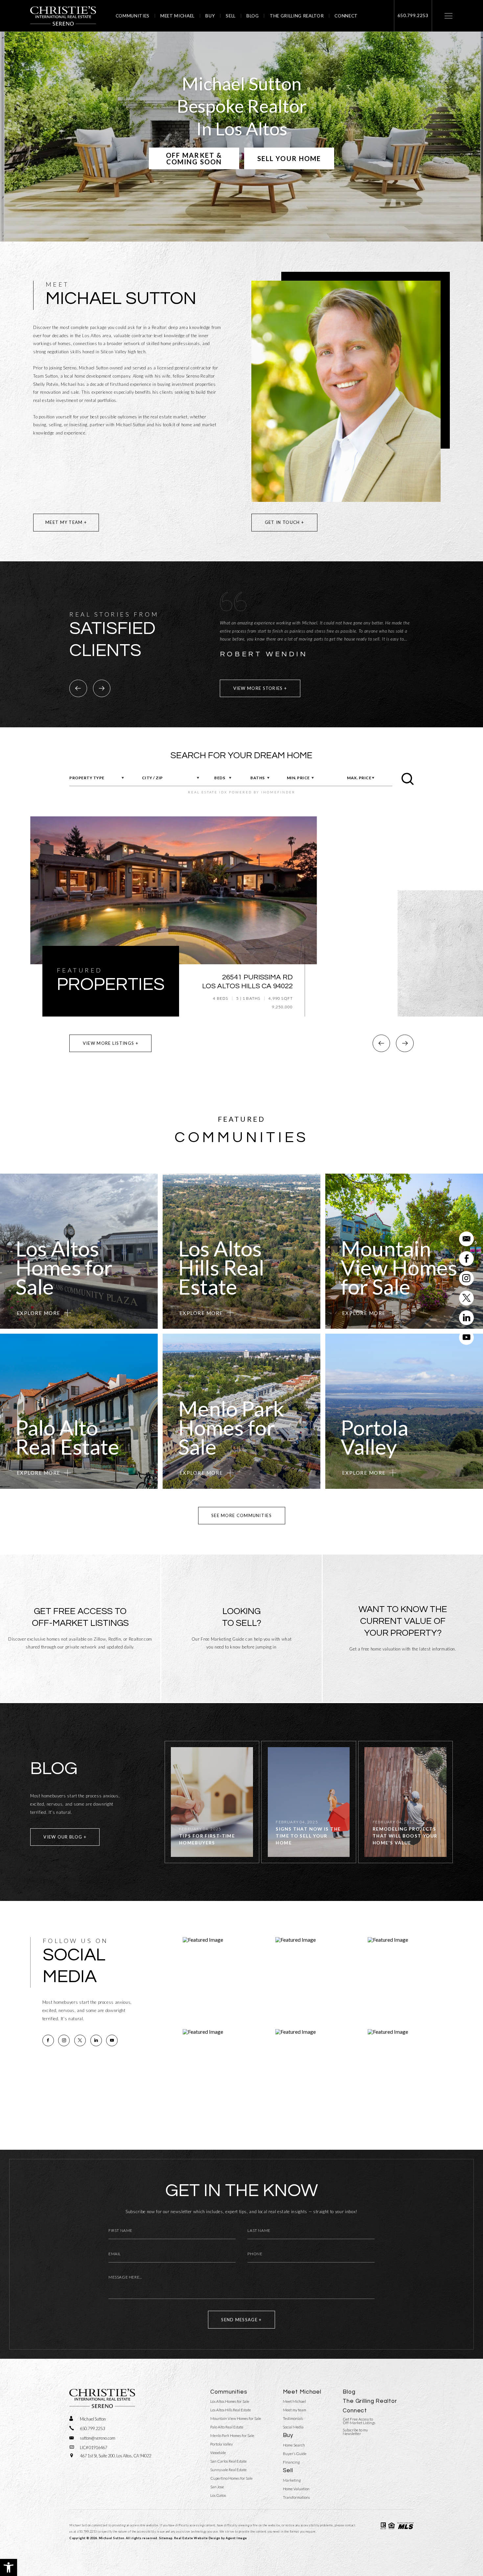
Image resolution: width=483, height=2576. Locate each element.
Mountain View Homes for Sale (236, 2419)
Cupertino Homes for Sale (231, 2478)
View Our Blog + (65, 1837)
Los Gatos (218, 2495)
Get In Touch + (284, 522)
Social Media (293, 2427)
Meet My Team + (66, 522)
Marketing (292, 2480)
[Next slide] (405, 1043)
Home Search (294, 2445)
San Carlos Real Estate (229, 2461)
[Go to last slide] (381, 1043)
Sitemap (166, 2538)
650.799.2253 (87, 2531)
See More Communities (241, 1515)
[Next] (102, 688)
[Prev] (78, 688)
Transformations (296, 2497)
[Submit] (408, 779)
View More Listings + (111, 1043)
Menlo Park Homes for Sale (232, 2436)
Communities (133, 16)
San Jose (217, 2487)
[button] (9, 2567)
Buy (210, 16)
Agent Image (236, 2538)
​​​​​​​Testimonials (293, 2419)
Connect (346, 16)
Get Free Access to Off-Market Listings (359, 2421)
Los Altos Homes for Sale (230, 2401)
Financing (291, 2462)
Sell (231, 16)
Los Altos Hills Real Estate (231, 2410)
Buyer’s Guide (295, 2454)
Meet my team (295, 2410)
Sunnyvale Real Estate (229, 2470)
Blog (253, 16)
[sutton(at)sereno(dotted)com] (466, 1239)
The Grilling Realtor (297, 16)
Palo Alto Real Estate (227, 2427)
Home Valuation (296, 2489)
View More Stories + (260, 688)
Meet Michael (177, 16)
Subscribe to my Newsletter (355, 2432)
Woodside (218, 2453)
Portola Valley (222, 2444)
